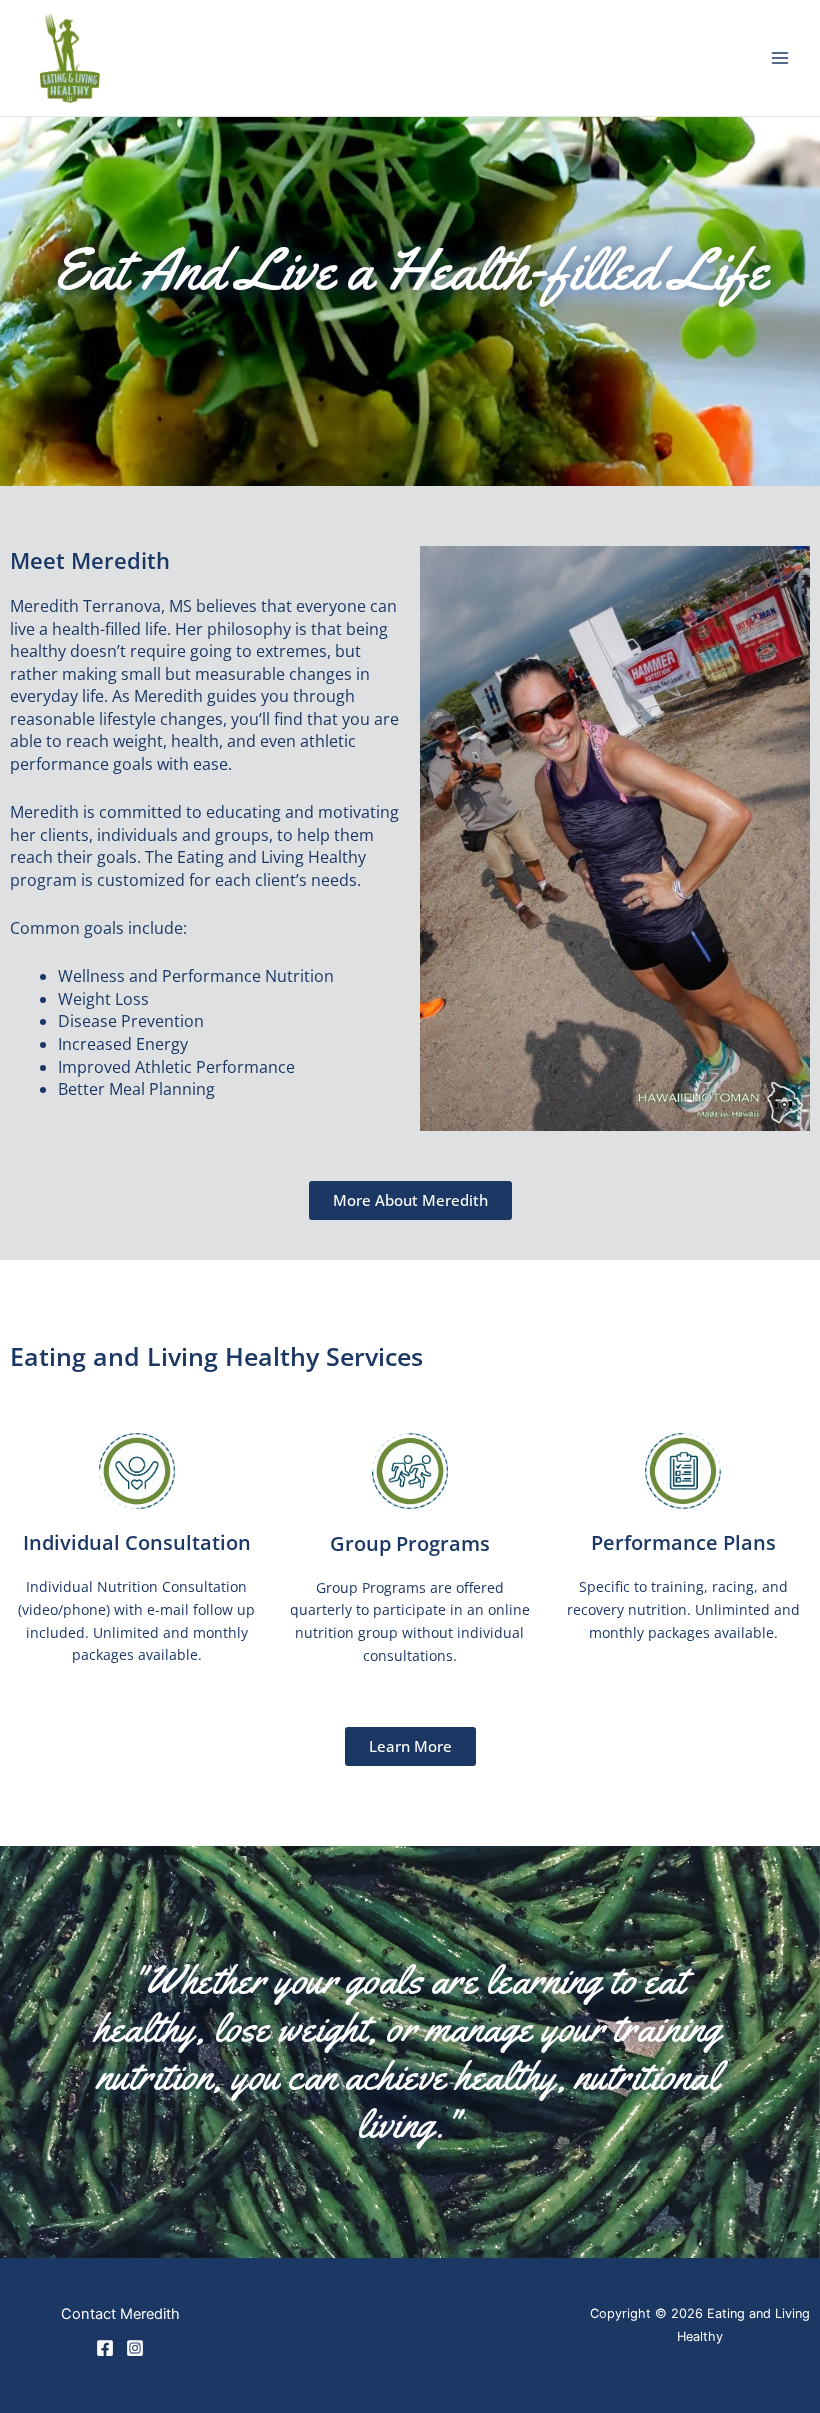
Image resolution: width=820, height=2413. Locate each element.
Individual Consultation (137, 1542)
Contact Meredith (120, 2314)
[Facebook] (105, 2348)
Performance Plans (683, 1542)
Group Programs (410, 1543)
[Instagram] (135, 2348)
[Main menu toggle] (780, 58)
